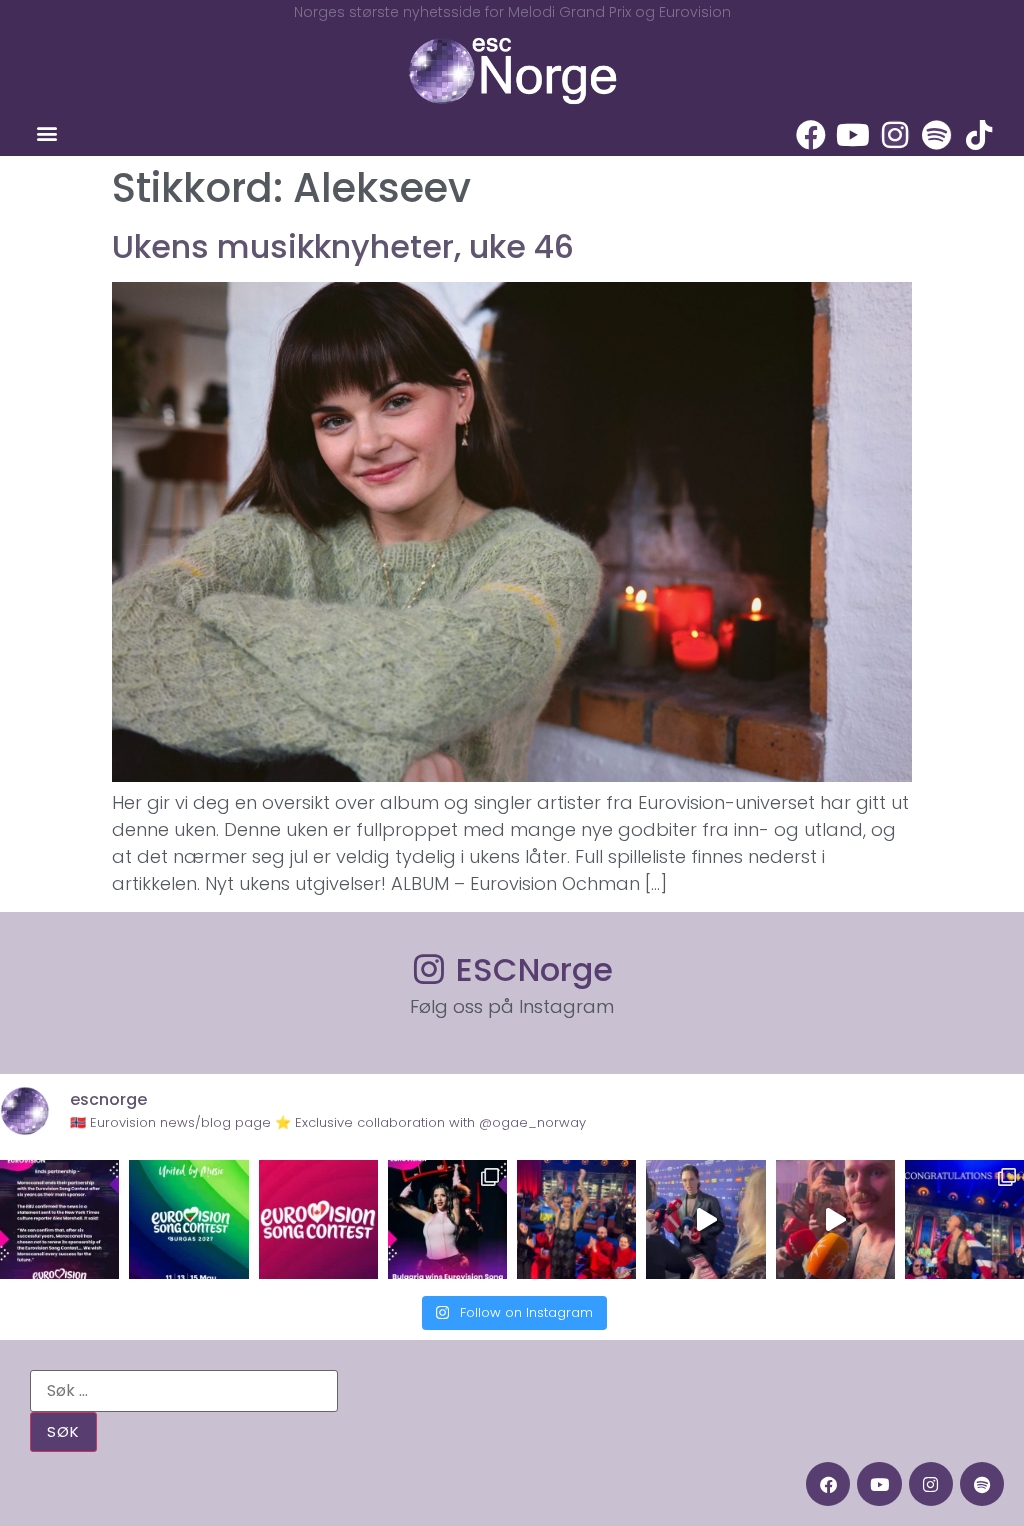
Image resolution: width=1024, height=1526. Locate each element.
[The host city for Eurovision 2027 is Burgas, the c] (188, 1219)
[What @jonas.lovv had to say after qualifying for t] (835, 1219)
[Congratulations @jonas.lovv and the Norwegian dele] (964, 1219)
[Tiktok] (979, 135)
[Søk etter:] (184, 1391)
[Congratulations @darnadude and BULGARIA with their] (447, 1219)
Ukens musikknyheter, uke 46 (343, 246)
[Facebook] (811, 135)
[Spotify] (937, 135)
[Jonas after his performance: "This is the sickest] (576, 1219)
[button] (46, 133)
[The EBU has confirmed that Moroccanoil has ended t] (59, 1219)
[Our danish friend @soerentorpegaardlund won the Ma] (705, 1219)
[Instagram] (895, 135)
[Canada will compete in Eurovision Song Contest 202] (318, 1219)
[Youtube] (853, 135)
